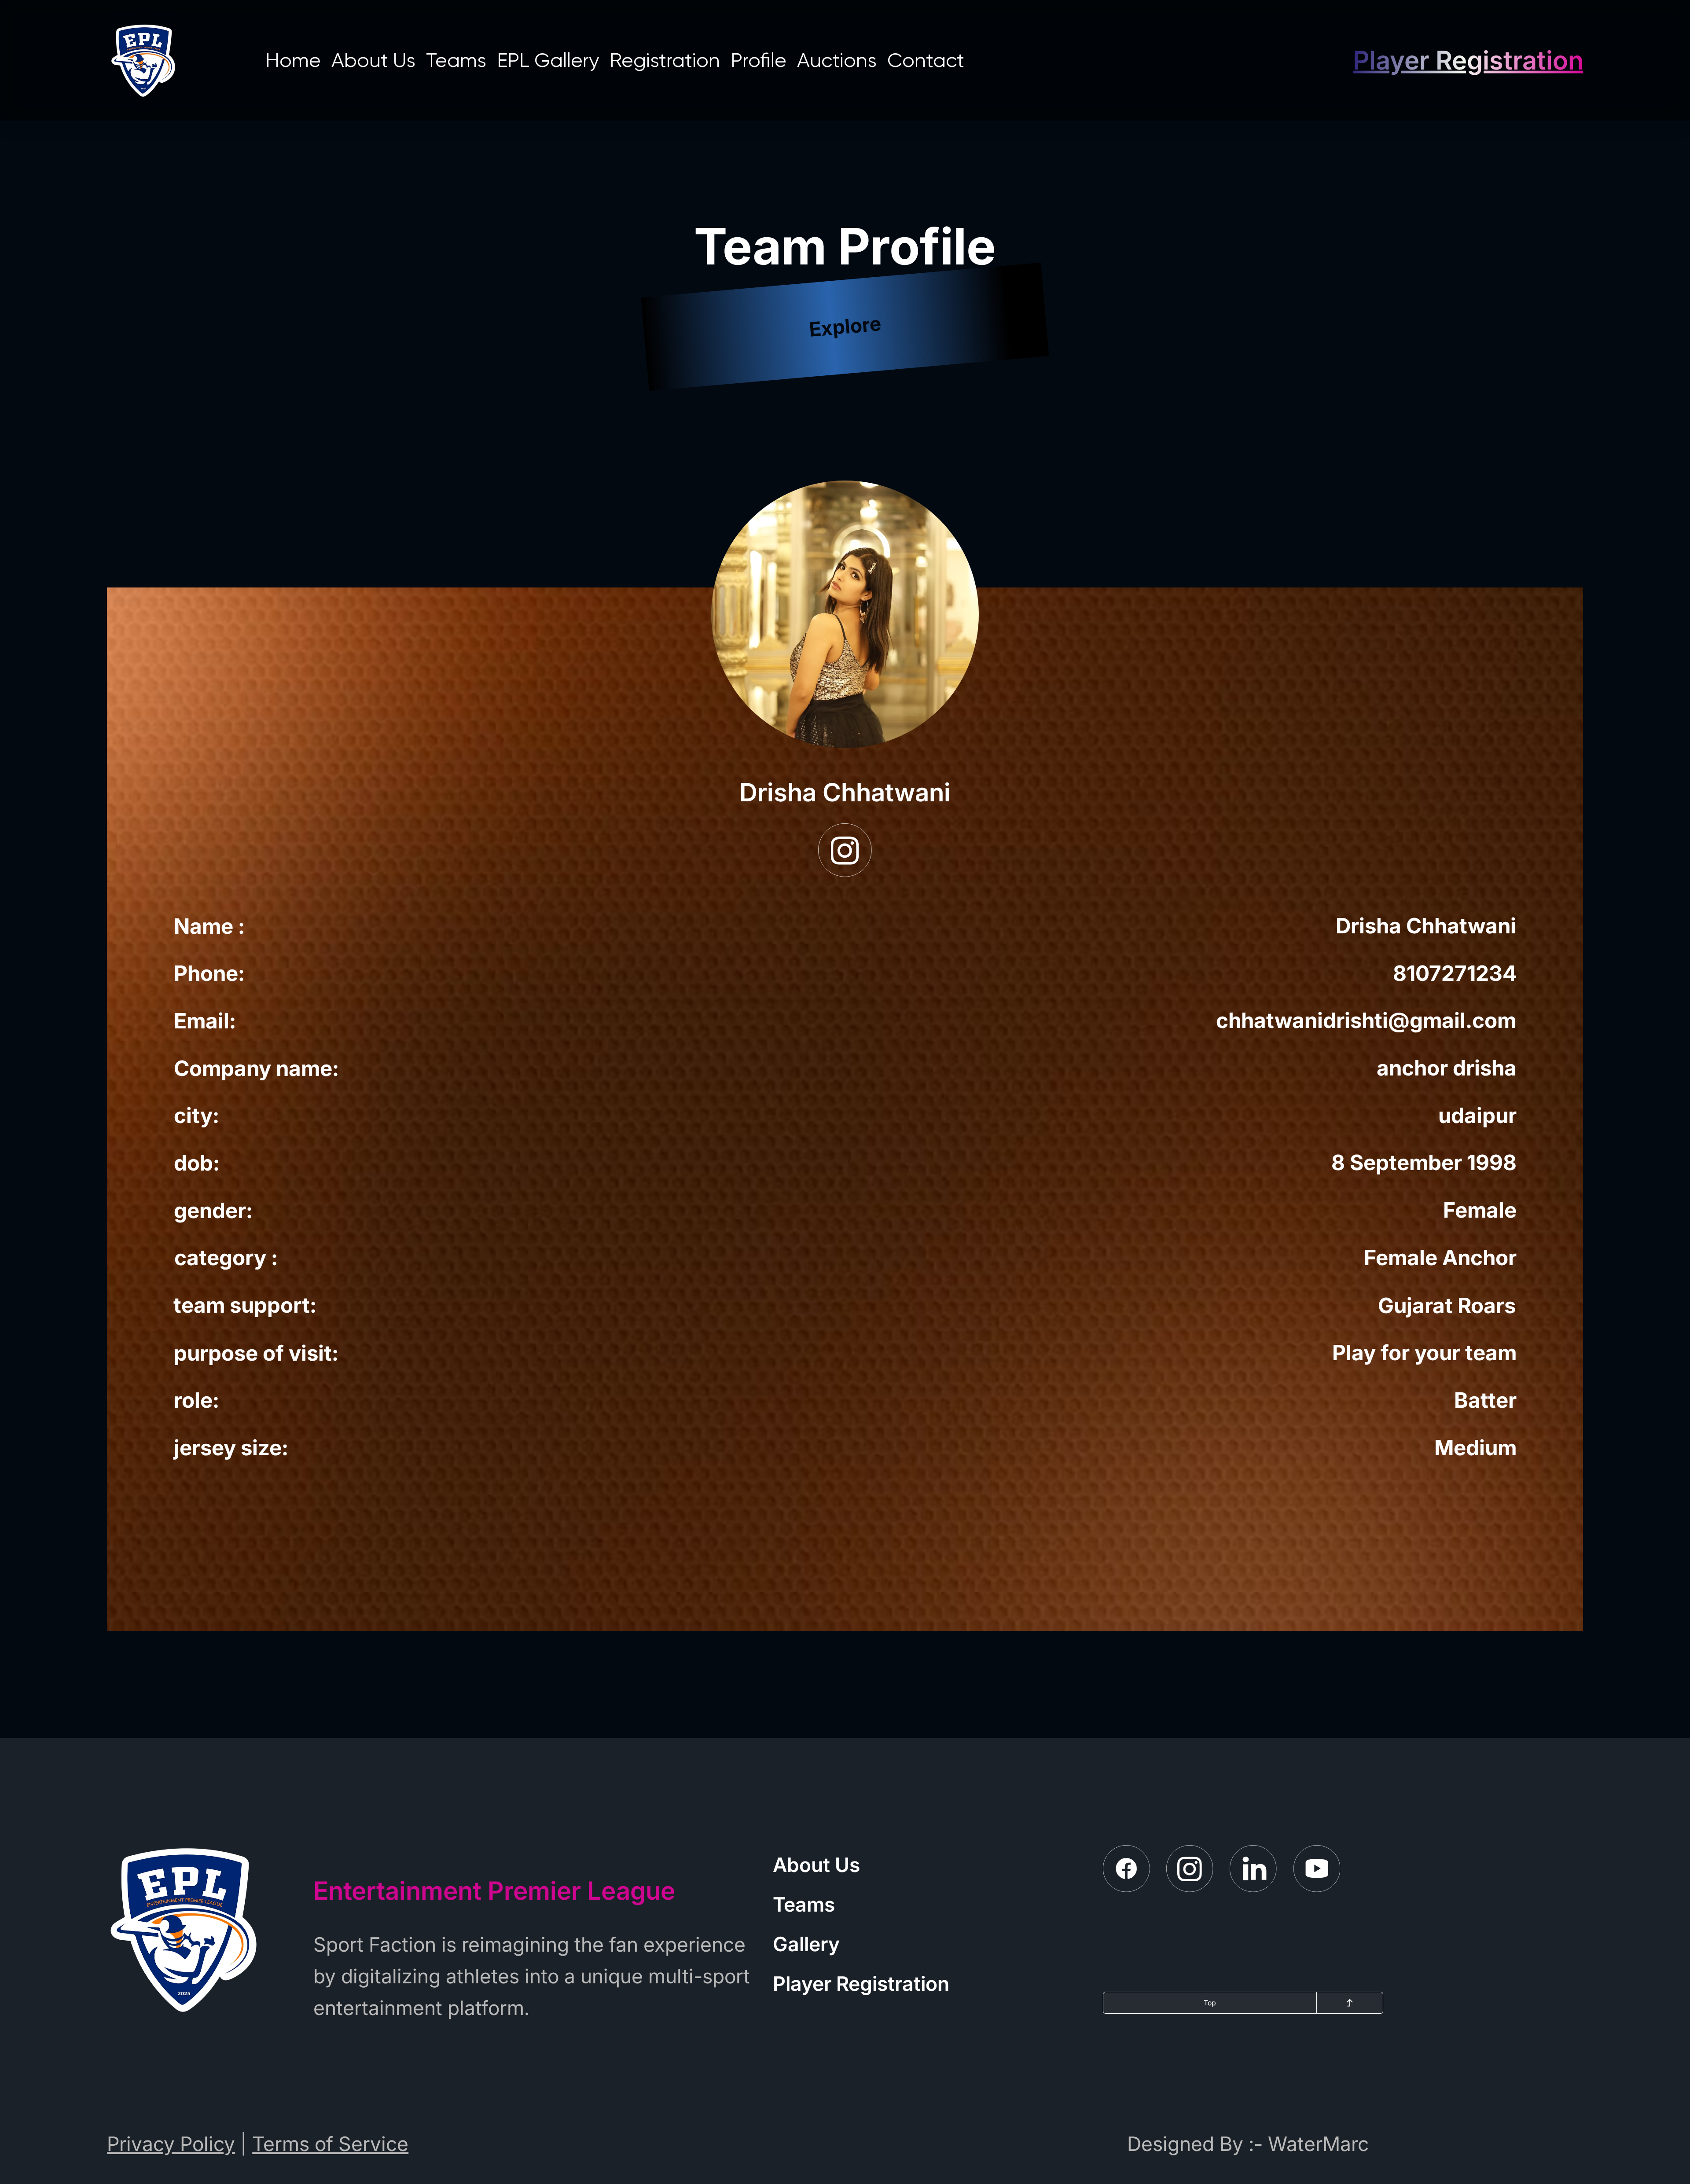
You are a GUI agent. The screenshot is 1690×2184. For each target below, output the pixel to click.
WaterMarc (1318, 2144)
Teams (804, 1904)
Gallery (806, 1944)
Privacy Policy (171, 2144)
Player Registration (861, 1984)
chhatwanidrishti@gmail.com (1366, 1020)
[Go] (1350, 2003)
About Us (816, 1865)
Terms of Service (330, 2144)
